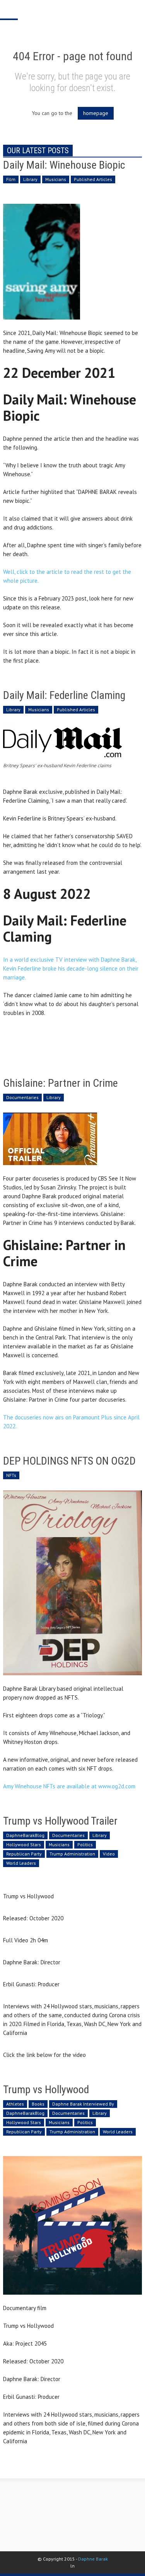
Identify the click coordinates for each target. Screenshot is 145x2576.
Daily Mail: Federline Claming (64, 695)
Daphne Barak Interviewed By (83, 2104)
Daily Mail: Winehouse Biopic (64, 165)
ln (72, 2566)
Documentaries (22, 1097)
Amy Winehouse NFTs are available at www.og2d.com (69, 1786)
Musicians (56, 179)
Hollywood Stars (24, 1844)
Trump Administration (72, 1854)
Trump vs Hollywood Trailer (60, 1821)
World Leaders (21, 1863)
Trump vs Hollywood (46, 2090)
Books (38, 2104)
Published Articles (93, 179)
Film (11, 179)
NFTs (11, 1475)
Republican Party (24, 1854)
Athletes (15, 2104)
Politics (85, 1844)
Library (30, 179)
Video (109, 1854)
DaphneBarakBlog (25, 1835)
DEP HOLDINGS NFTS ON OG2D (69, 1461)
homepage (96, 113)
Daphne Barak (93, 2559)
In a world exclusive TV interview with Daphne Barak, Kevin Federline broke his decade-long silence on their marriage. (71, 968)
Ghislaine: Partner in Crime (61, 1083)
